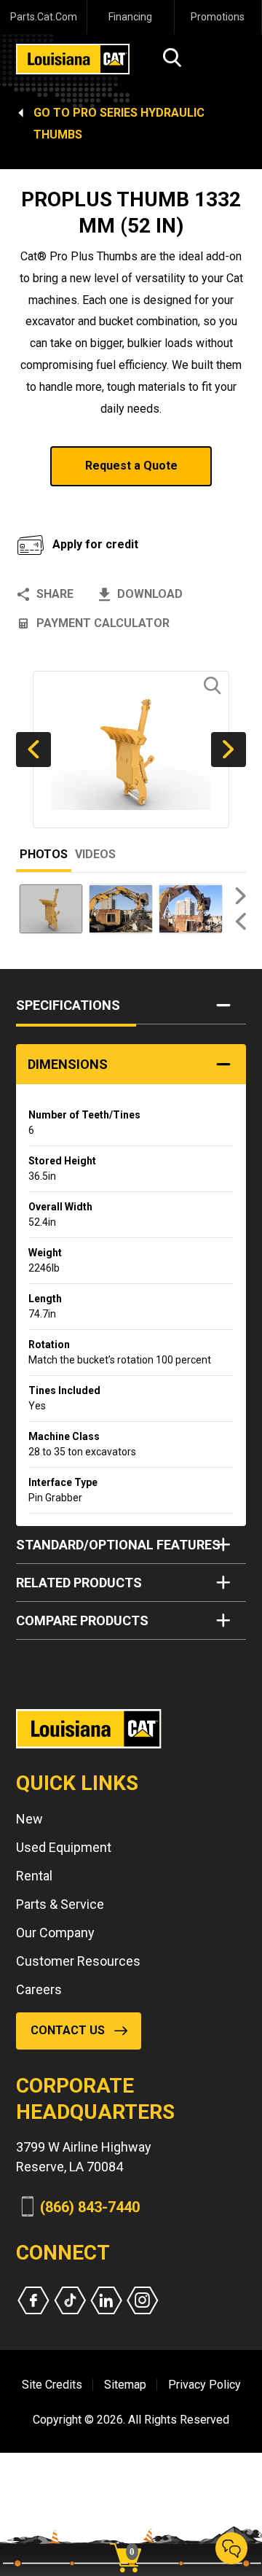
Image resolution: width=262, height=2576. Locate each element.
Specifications (68, 1005)
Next (229, 750)
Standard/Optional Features (118, 1545)
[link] (131, 2532)
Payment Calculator (103, 623)
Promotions (218, 17)
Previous (33, 750)
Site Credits (52, 2385)
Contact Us (68, 2030)
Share (55, 594)
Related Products (79, 1583)
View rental (72, 504)
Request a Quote (131, 466)
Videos (95, 854)
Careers (39, 1989)
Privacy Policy (205, 2385)
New (29, 1819)
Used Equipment (64, 1847)
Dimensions (68, 1064)
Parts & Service (60, 1904)
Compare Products (82, 1620)
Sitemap (125, 2385)
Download (150, 594)
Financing (130, 17)
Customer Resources (78, 1961)
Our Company (55, 1933)
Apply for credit (95, 544)
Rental (34, 1876)
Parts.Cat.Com (44, 17)
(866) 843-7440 (90, 2207)
